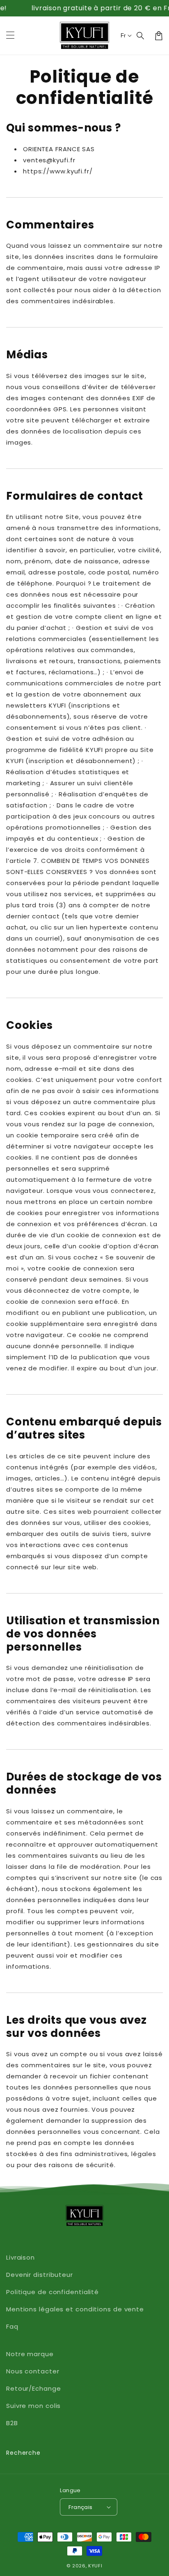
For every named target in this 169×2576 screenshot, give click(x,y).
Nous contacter (33, 2371)
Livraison (21, 2257)
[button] (141, 36)
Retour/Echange (34, 2388)
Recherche (23, 2453)
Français (80, 2507)
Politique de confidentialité (53, 2292)
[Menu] (10, 36)
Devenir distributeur (40, 2275)
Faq (12, 2326)
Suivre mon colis (33, 2406)
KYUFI (95, 2566)
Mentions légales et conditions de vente (75, 2309)
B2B (12, 2423)
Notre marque (30, 2354)
